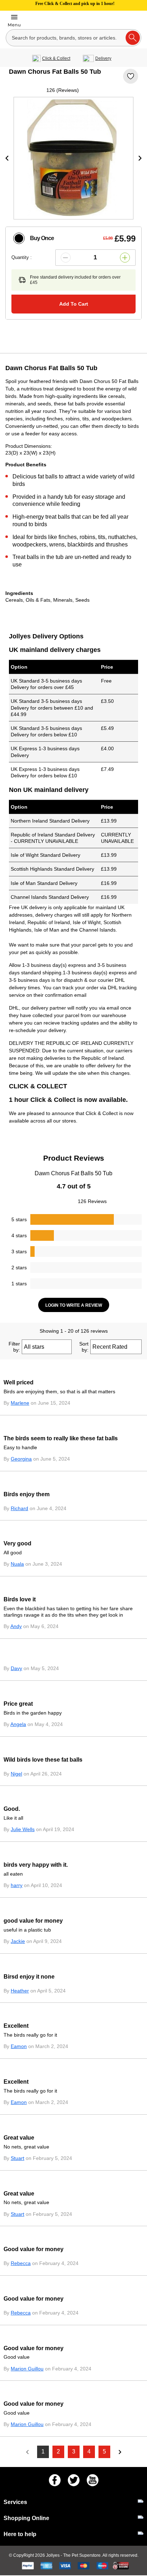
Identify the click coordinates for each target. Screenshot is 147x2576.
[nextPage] (120, 2452)
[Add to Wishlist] (131, 76)
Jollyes (53, 2555)
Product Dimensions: (29, 446)
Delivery (103, 58)
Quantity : (22, 257)
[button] (66, 258)
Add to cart (74, 304)
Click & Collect (56, 58)
